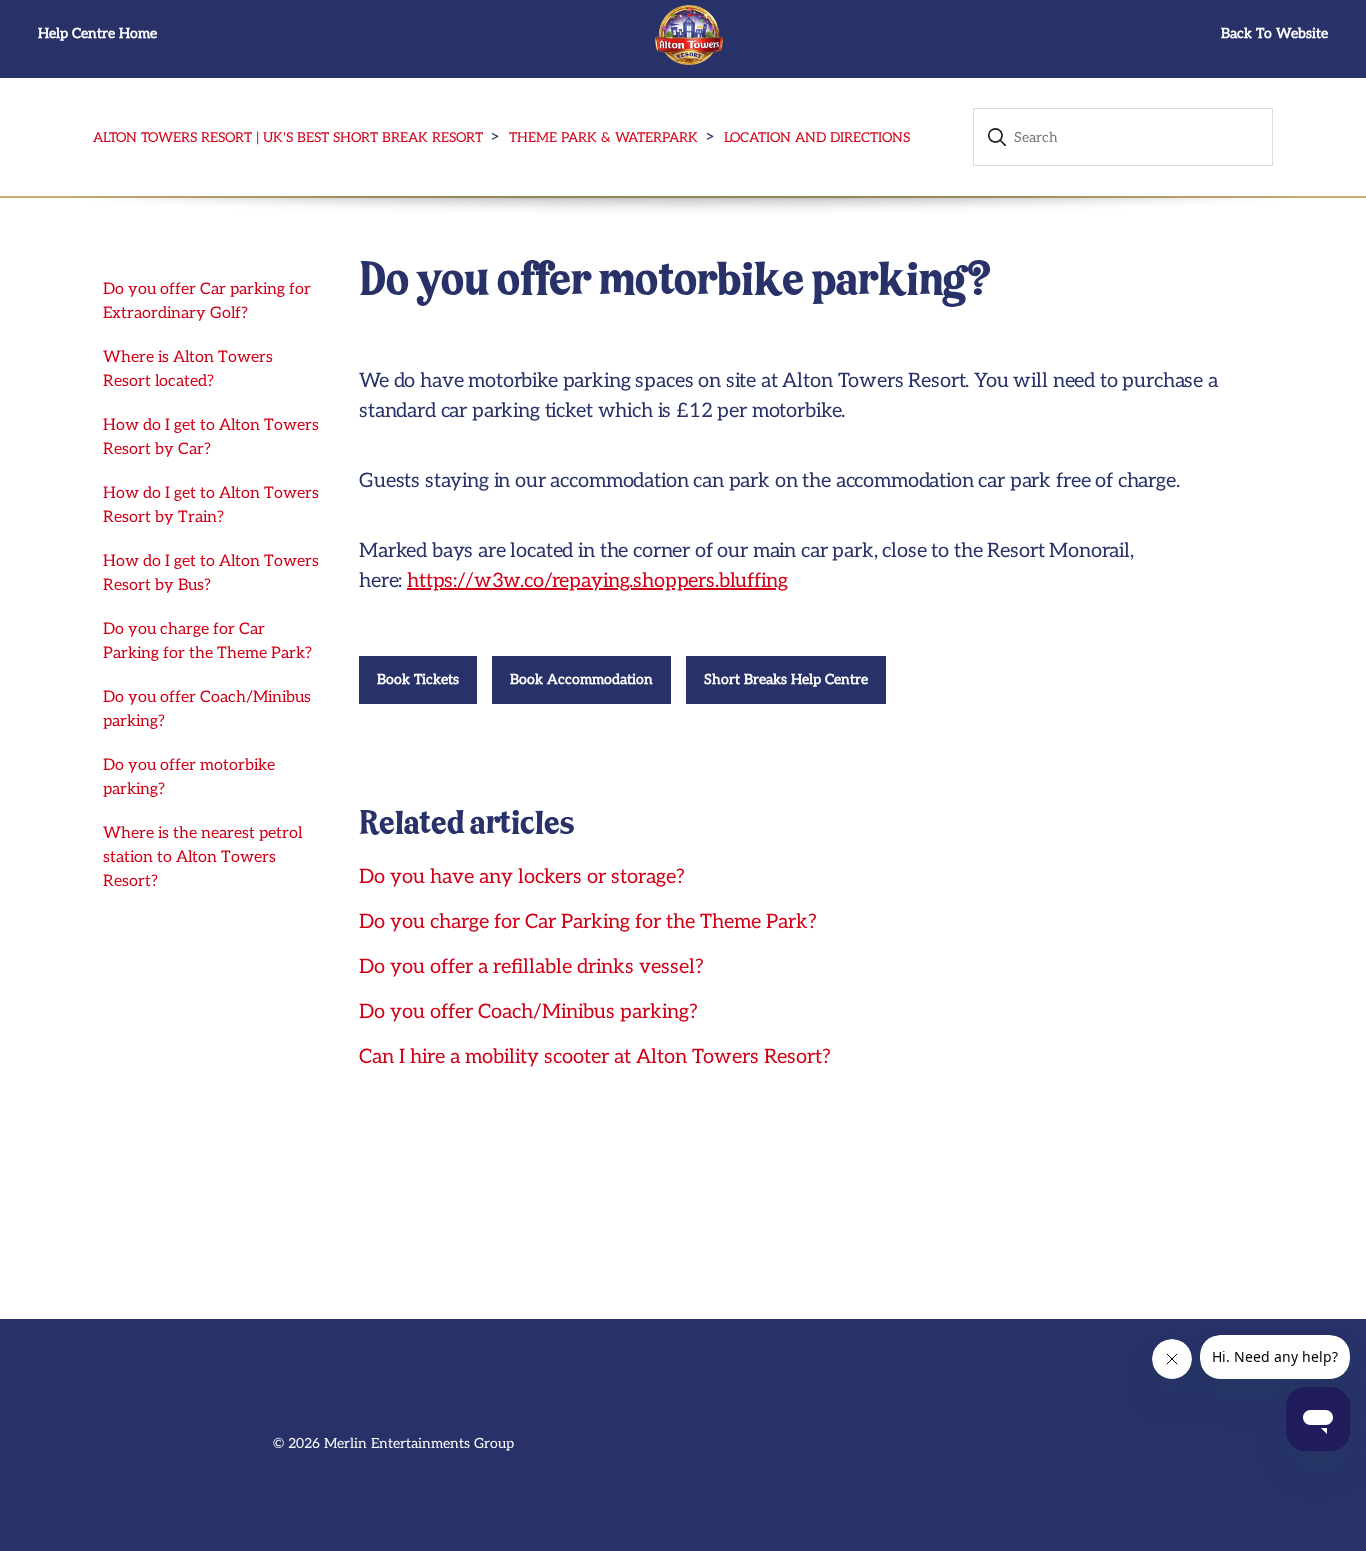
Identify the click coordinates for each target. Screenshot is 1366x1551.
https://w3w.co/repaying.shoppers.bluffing (597, 581)
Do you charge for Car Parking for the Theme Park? (207, 641)
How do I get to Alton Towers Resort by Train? (211, 505)
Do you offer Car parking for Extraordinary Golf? (207, 301)
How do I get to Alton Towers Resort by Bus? (211, 573)
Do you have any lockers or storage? (522, 877)
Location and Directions (817, 138)
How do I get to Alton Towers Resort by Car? (211, 437)
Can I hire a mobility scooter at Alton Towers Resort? (595, 1057)
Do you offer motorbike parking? (189, 777)
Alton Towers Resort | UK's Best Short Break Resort (288, 138)
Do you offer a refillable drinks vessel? (531, 967)
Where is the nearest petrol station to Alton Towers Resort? (202, 857)
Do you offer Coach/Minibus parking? (207, 709)
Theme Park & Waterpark (603, 138)
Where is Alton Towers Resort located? (188, 369)
